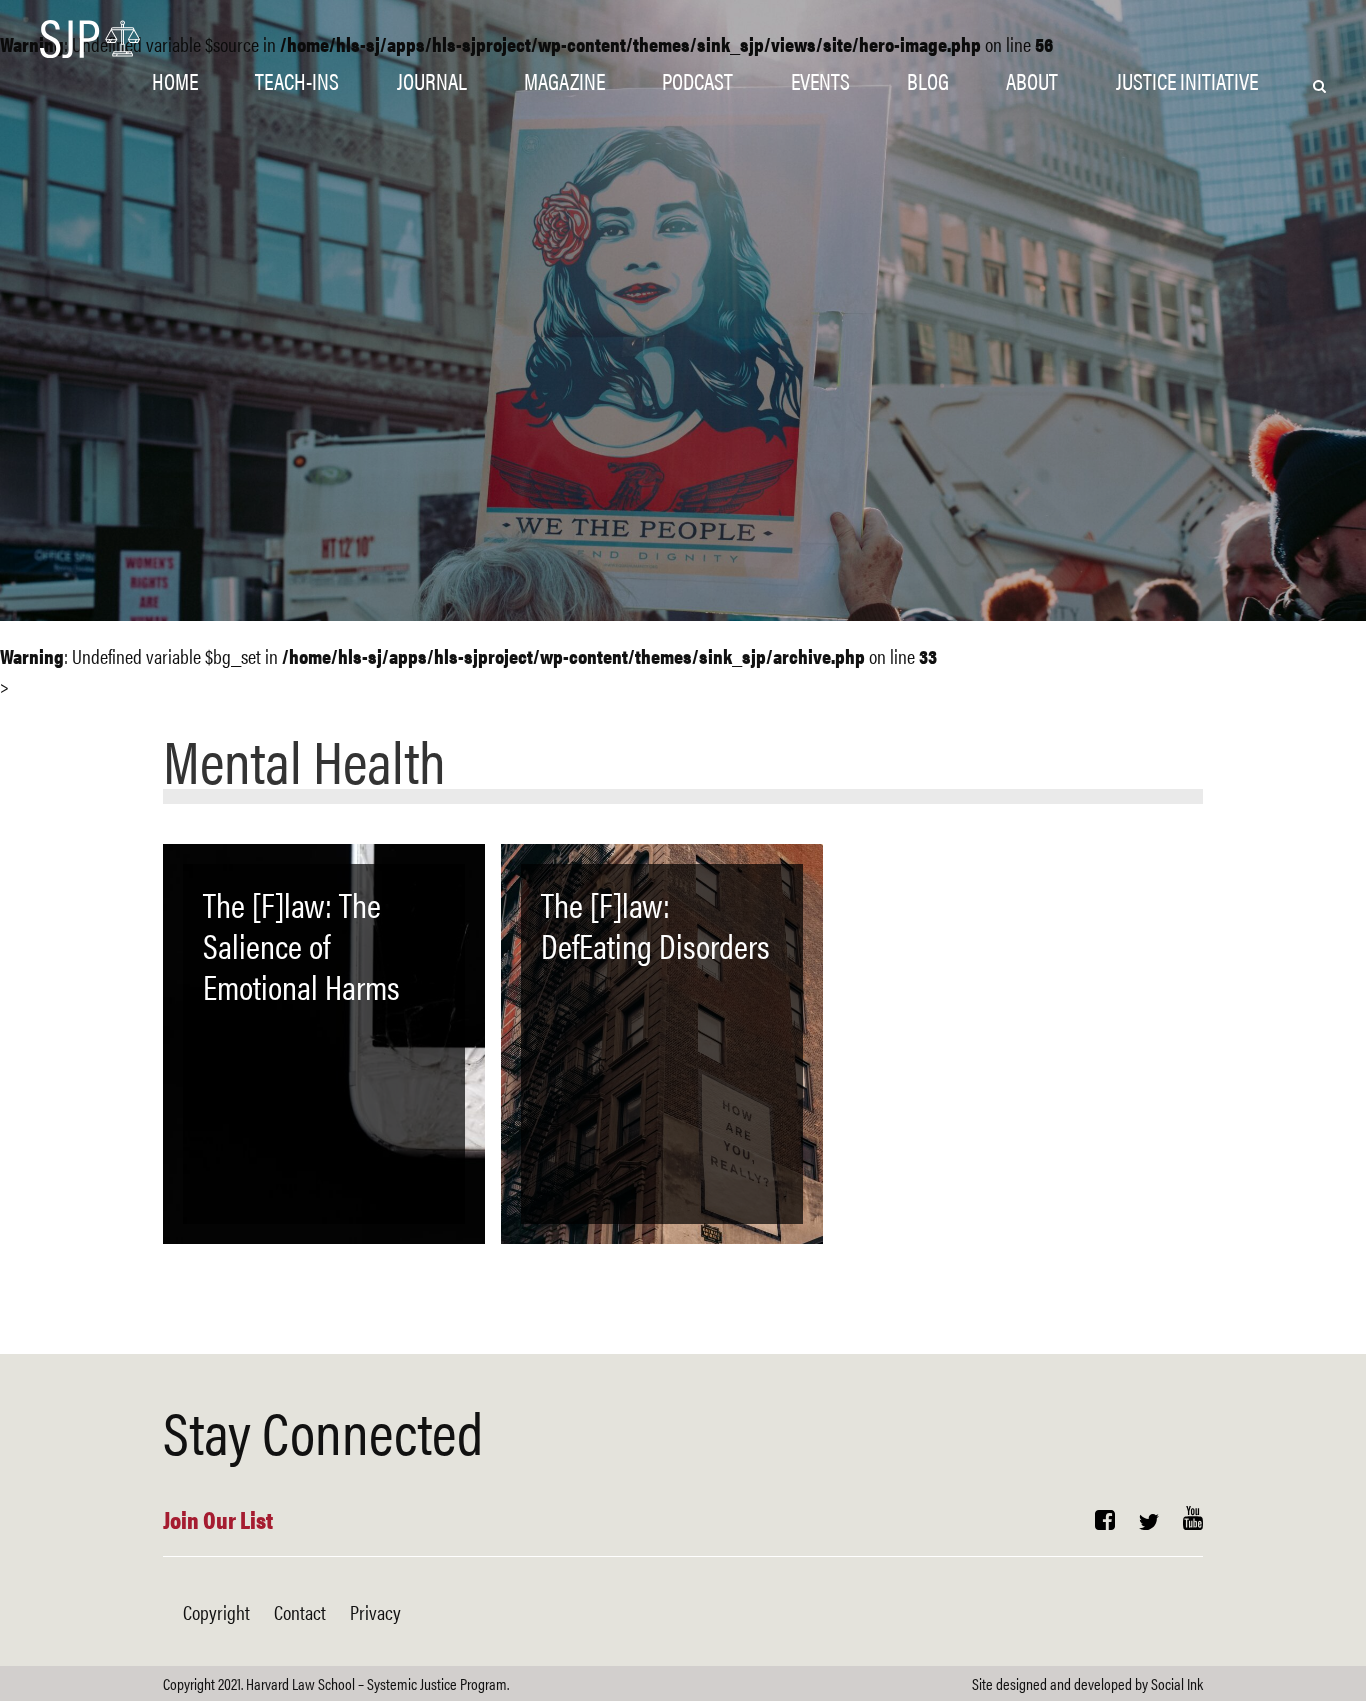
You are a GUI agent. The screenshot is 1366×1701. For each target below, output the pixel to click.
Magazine (564, 80)
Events (820, 80)
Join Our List (218, 1519)
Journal (432, 80)
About (1032, 80)
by (1087, 1683)
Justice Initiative (1187, 80)
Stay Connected (323, 1430)
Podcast (697, 80)
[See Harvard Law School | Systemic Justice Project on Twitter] (1149, 1521)
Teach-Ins (297, 80)
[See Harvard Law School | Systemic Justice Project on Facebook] (1105, 1521)
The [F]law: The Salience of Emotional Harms (301, 945)
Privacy (375, 1611)
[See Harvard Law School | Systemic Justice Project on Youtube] (1193, 1521)
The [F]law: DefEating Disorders (655, 924)
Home (175, 80)
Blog (928, 80)
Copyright (216, 1611)
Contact (300, 1611)
